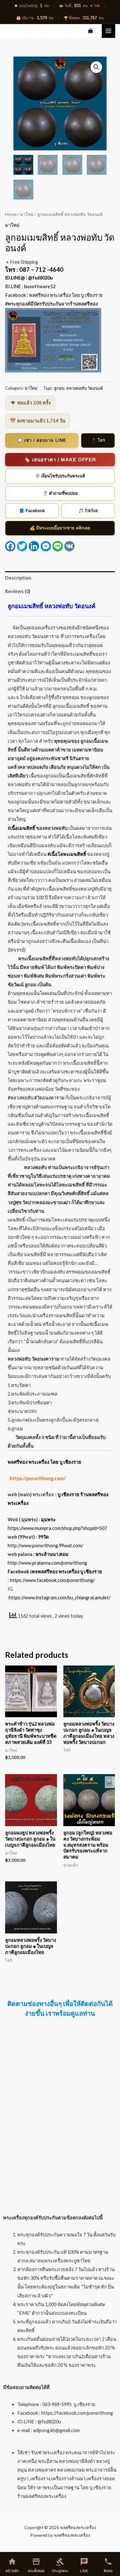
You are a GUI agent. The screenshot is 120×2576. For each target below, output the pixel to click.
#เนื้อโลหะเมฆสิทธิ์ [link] (67, 854)
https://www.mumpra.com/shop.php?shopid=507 (57, 1528)
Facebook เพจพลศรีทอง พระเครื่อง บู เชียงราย (55, 1572)
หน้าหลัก (12, 2565)
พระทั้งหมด (36, 2565)
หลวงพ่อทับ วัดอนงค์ (85, 388)
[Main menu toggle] (108, 31)
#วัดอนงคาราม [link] (49, 1098)
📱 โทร (98, 440)
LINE (84, 2565)
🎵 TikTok (88, 511)
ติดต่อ (108, 2565)
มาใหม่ (27, 214)
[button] (96, 67)
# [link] (21, 828)
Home (11, 214)
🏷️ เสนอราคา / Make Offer (60, 460)
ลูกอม (59, 388)
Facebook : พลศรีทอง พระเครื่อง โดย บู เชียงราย (54, 295)
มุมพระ (48, 1519)
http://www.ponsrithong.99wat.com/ (45, 1546)
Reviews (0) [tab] (18, 591)
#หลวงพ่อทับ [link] (20, 1098)
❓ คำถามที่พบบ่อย (60, 493)
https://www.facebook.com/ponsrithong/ (52, 1580)
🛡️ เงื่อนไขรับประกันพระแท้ (60, 476)
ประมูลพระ (60, 2565)
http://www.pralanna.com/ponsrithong (47, 1563)
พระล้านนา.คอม (52, 1554)
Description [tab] (18, 578)
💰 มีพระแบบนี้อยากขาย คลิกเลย (60, 528)
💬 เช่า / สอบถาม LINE (42, 440)
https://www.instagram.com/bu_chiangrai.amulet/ (60, 1598)
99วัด (43, 1537)
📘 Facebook (32, 511)
